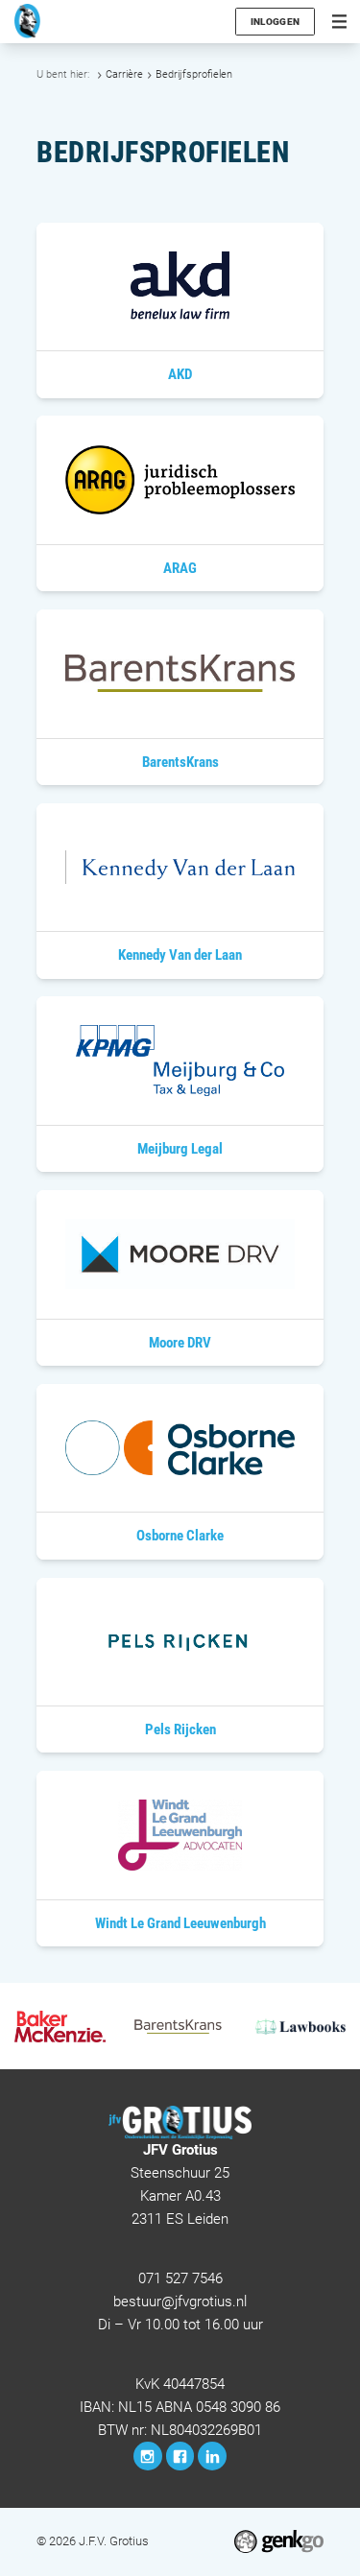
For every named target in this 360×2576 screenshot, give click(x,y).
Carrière (124, 74)
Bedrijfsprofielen (194, 74)
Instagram (148, 2456)
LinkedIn (212, 2456)
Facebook (180, 2456)
